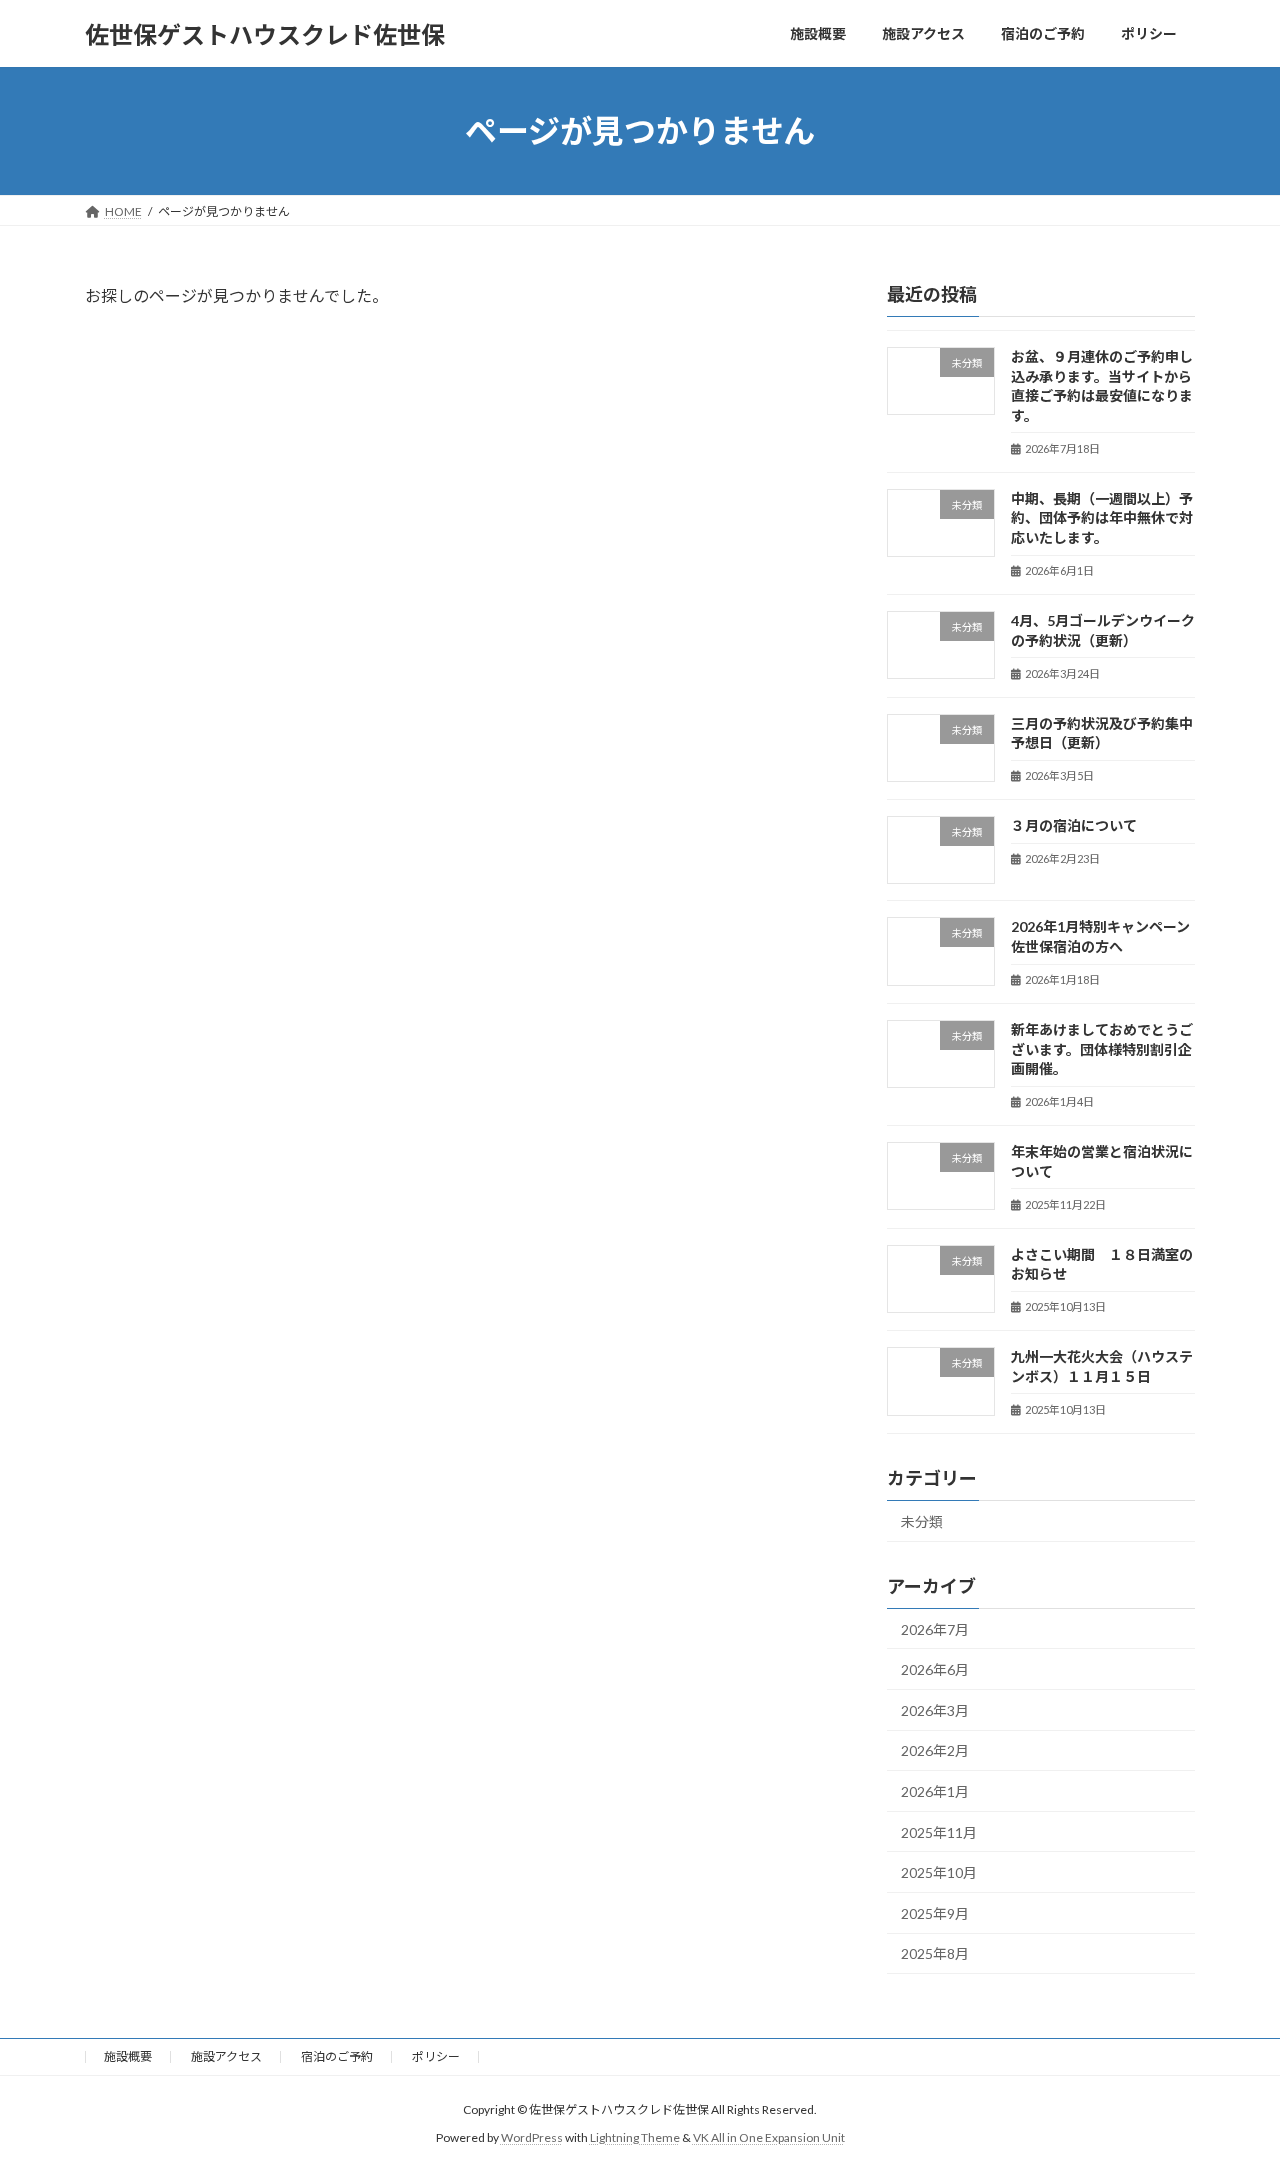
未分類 (922, 1521)
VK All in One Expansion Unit (769, 2138)
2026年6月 (935, 1669)
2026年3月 (935, 1710)
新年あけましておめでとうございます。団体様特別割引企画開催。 (1102, 1049)
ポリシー (436, 2056)
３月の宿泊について (1074, 825)
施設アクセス (226, 2056)
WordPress (532, 2138)
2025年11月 (939, 1832)
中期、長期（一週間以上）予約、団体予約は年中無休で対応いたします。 (1102, 518)
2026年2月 (935, 1751)
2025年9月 (935, 1913)
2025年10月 (939, 1872)
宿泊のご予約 (337, 2056)
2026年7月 (935, 1629)
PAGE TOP (1230, 2089)
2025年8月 (935, 1954)
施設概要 (128, 2056)
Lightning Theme (635, 2138)
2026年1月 (935, 1791)
